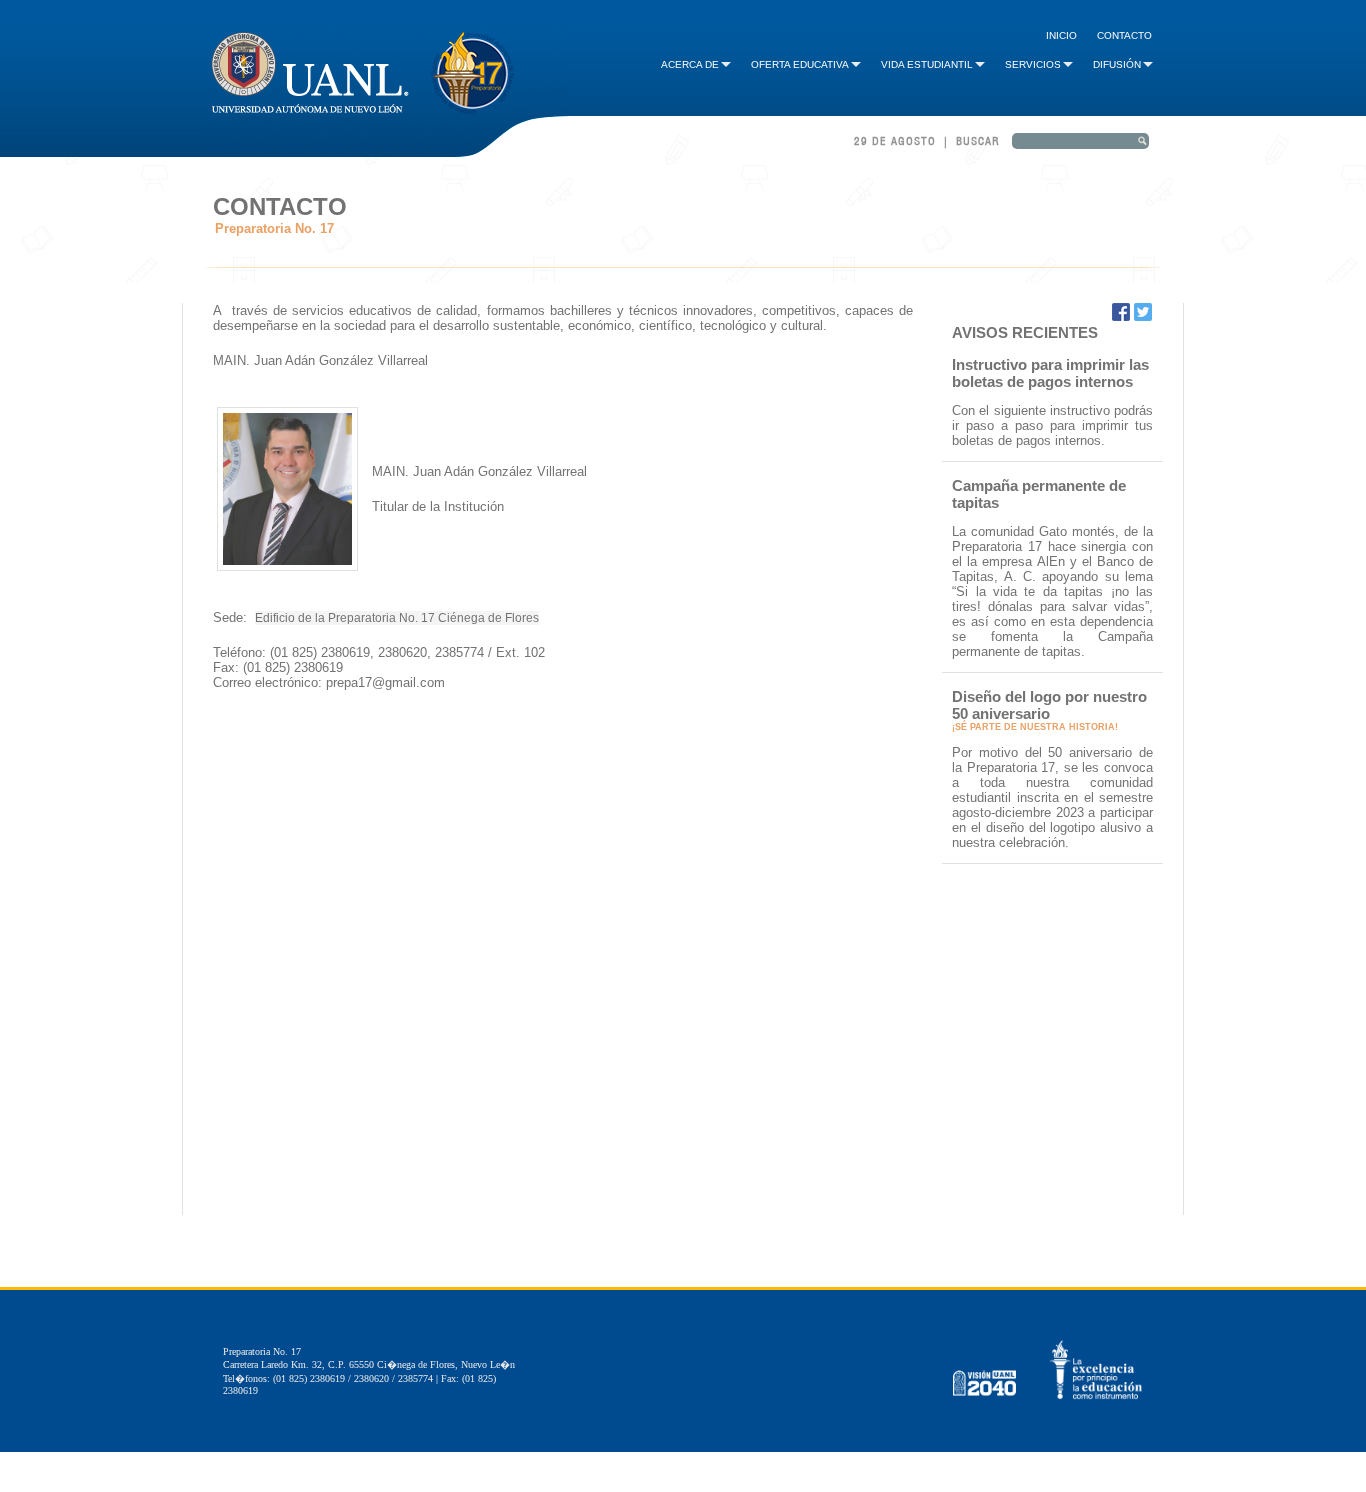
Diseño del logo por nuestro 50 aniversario (1049, 705)
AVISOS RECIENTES (1025, 332)
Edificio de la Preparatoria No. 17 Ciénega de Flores (397, 618)
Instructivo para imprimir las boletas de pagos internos (1050, 373)
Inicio (1061, 35)
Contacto (1124, 35)
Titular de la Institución (440, 506)
